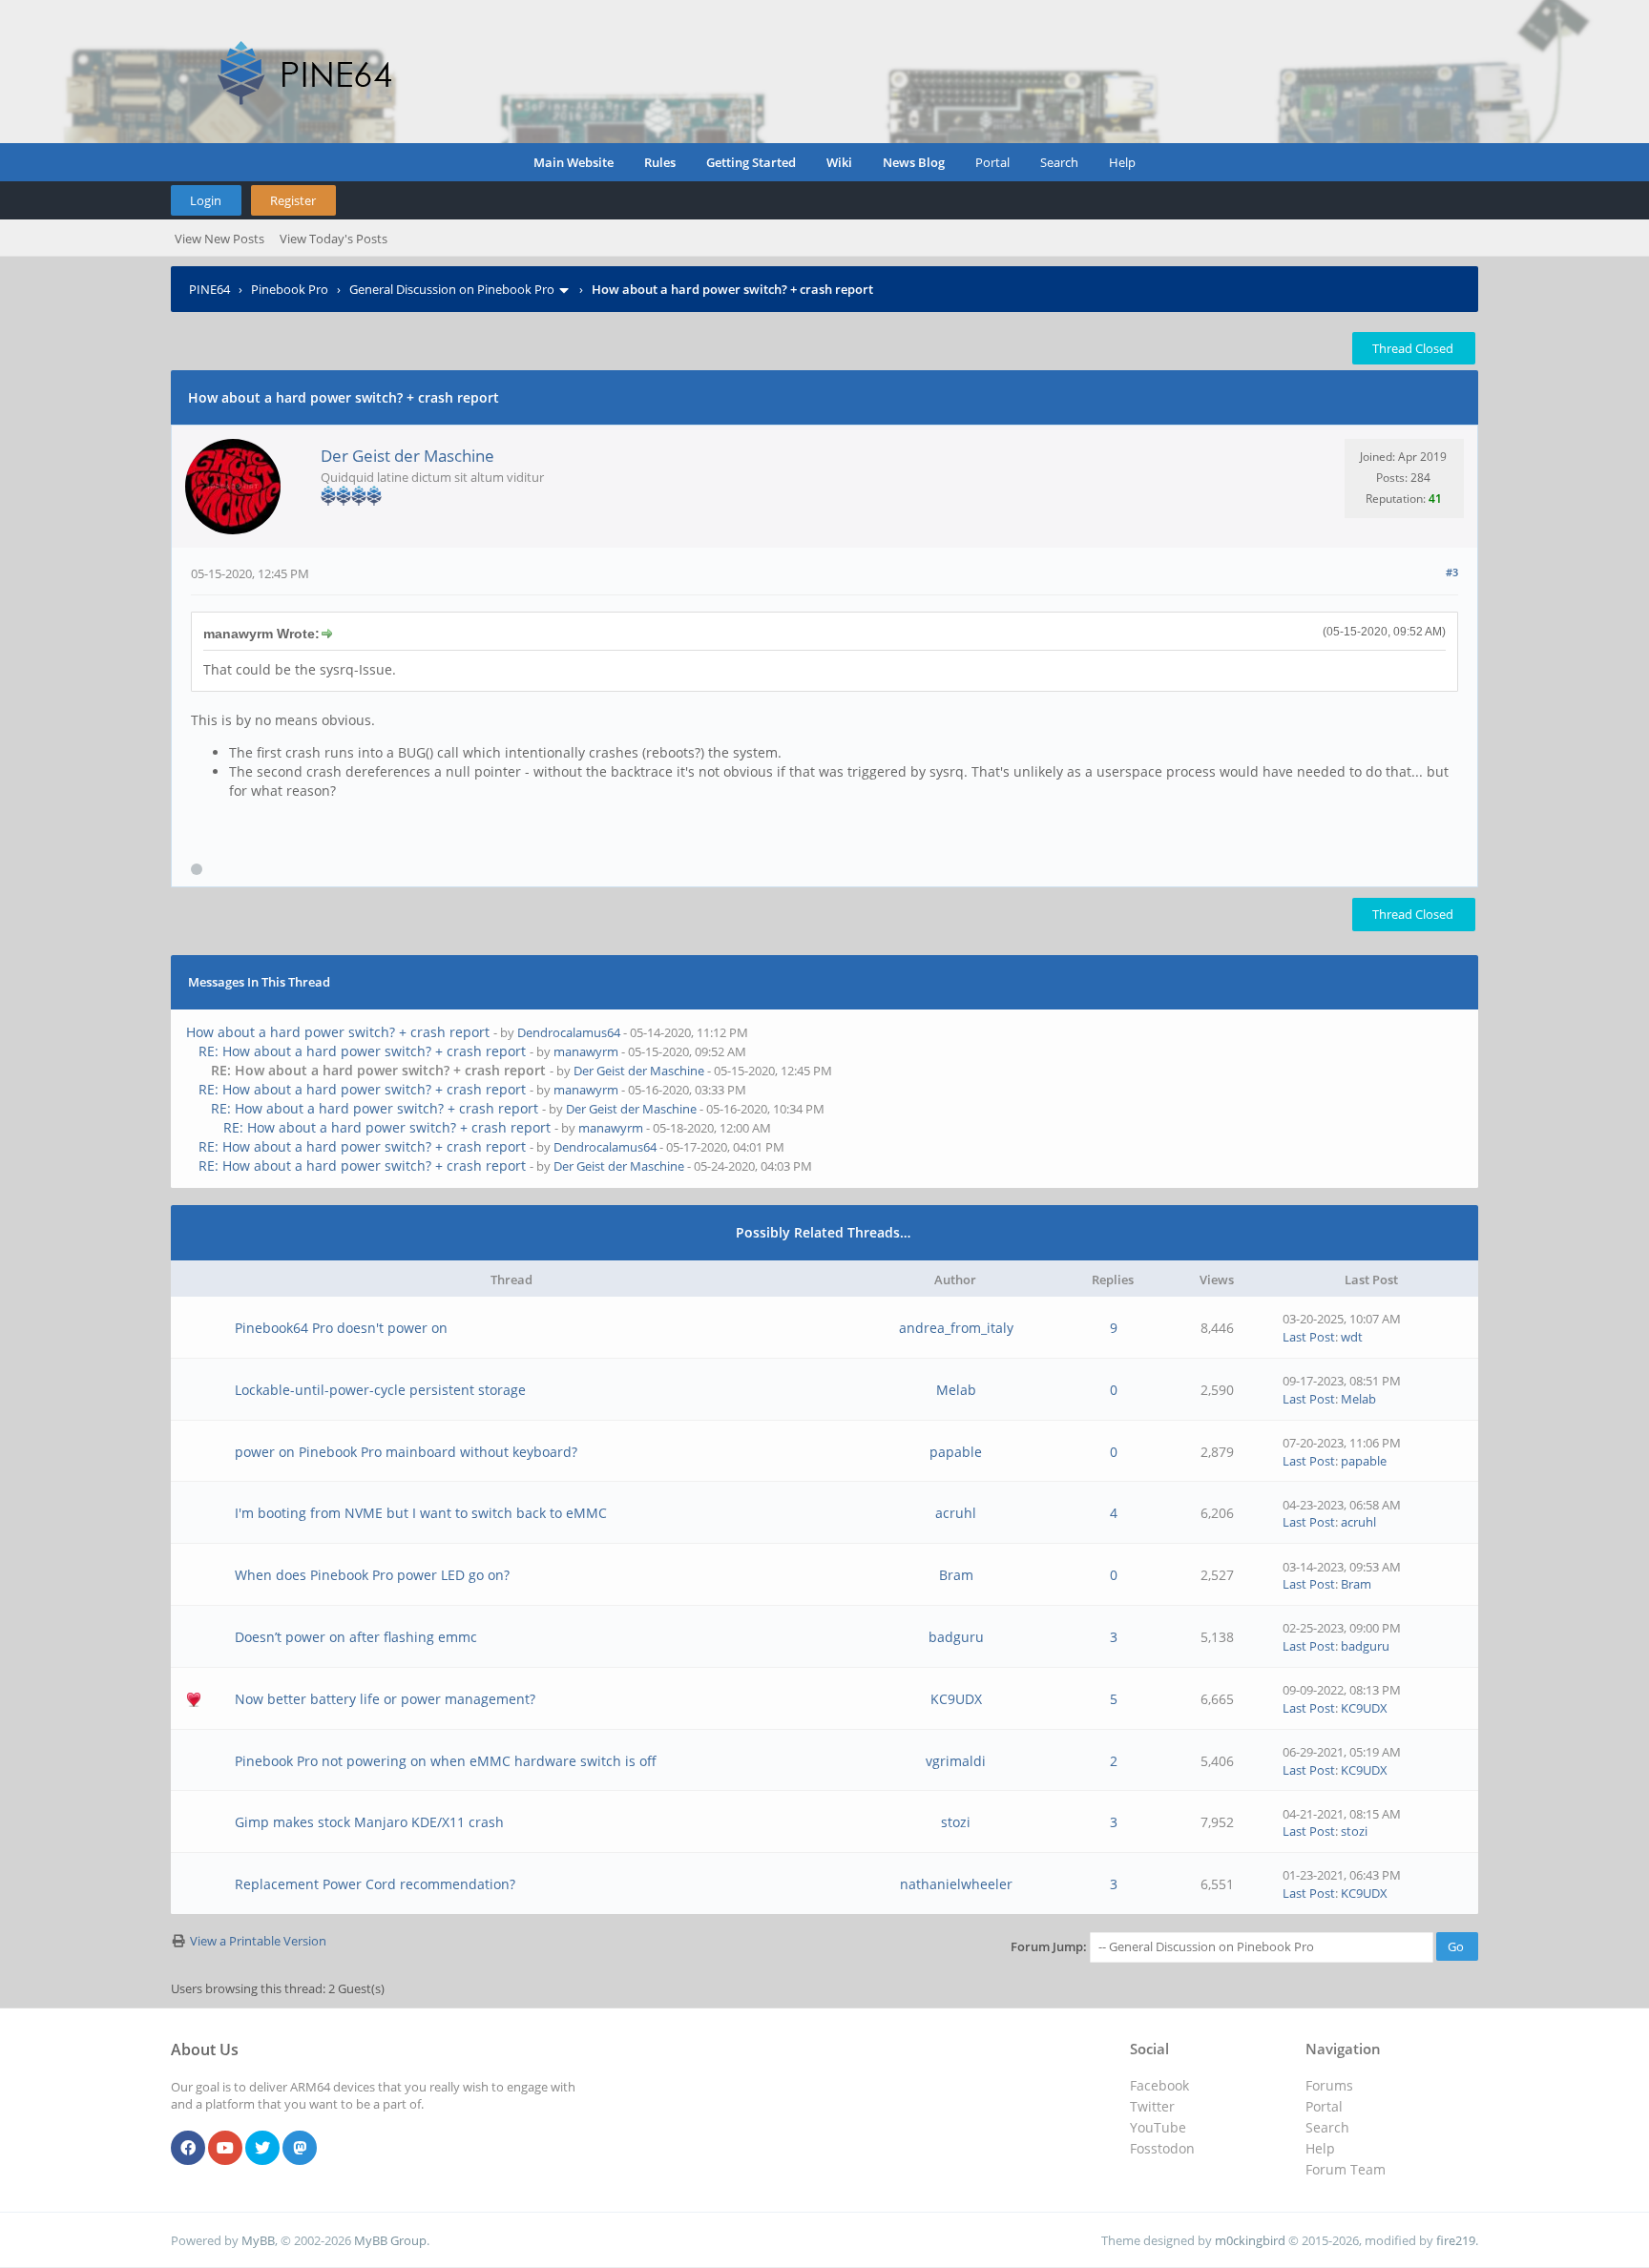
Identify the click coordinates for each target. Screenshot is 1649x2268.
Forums (1329, 2085)
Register (293, 200)
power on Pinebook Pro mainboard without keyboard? (406, 1452)
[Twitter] (262, 2149)
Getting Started (751, 162)
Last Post (1309, 1337)
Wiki (839, 162)
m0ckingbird (1250, 2240)
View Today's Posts (334, 239)
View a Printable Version (258, 1941)
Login (206, 200)
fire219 (1456, 2240)
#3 (1452, 572)
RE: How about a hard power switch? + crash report (362, 1051)
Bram (956, 1575)
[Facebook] (188, 2149)
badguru (956, 1637)
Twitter (1152, 2106)
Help (1122, 162)
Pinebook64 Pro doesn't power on (341, 1328)
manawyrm (586, 1051)
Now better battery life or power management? (385, 1699)
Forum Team (1346, 2169)
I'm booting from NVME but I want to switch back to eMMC (421, 1513)
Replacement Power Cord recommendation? (375, 1884)
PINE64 (209, 289)
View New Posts (219, 239)
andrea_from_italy (956, 1328)
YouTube (1158, 2127)
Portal (992, 162)
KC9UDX (956, 1699)
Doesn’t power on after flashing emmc (356, 1637)
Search (1059, 162)
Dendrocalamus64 (569, 1032)
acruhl (956, 1513)
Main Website (574, 162)
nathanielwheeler (956, 1884)
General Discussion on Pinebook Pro (452, 289)
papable (956, 1452)
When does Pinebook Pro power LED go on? (372, 1575)
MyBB (258, 2240)
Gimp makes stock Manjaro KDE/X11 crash (369, 1822)
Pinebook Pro (290, 289)
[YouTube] (225, 2149)
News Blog (914, 162)
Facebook (1159, 2085)
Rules (660, 162)
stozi (956, 1822)
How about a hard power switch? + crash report (338, 1032)
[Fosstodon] (300, 2149)
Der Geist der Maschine (407, 456)
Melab (956, 1390)
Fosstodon (1162, 2148)
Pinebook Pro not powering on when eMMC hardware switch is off (446, 1761)
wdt (1352, 1337)
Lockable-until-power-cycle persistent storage (380, 1390)
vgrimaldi (956, 1761)
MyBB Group (390, 2240)
